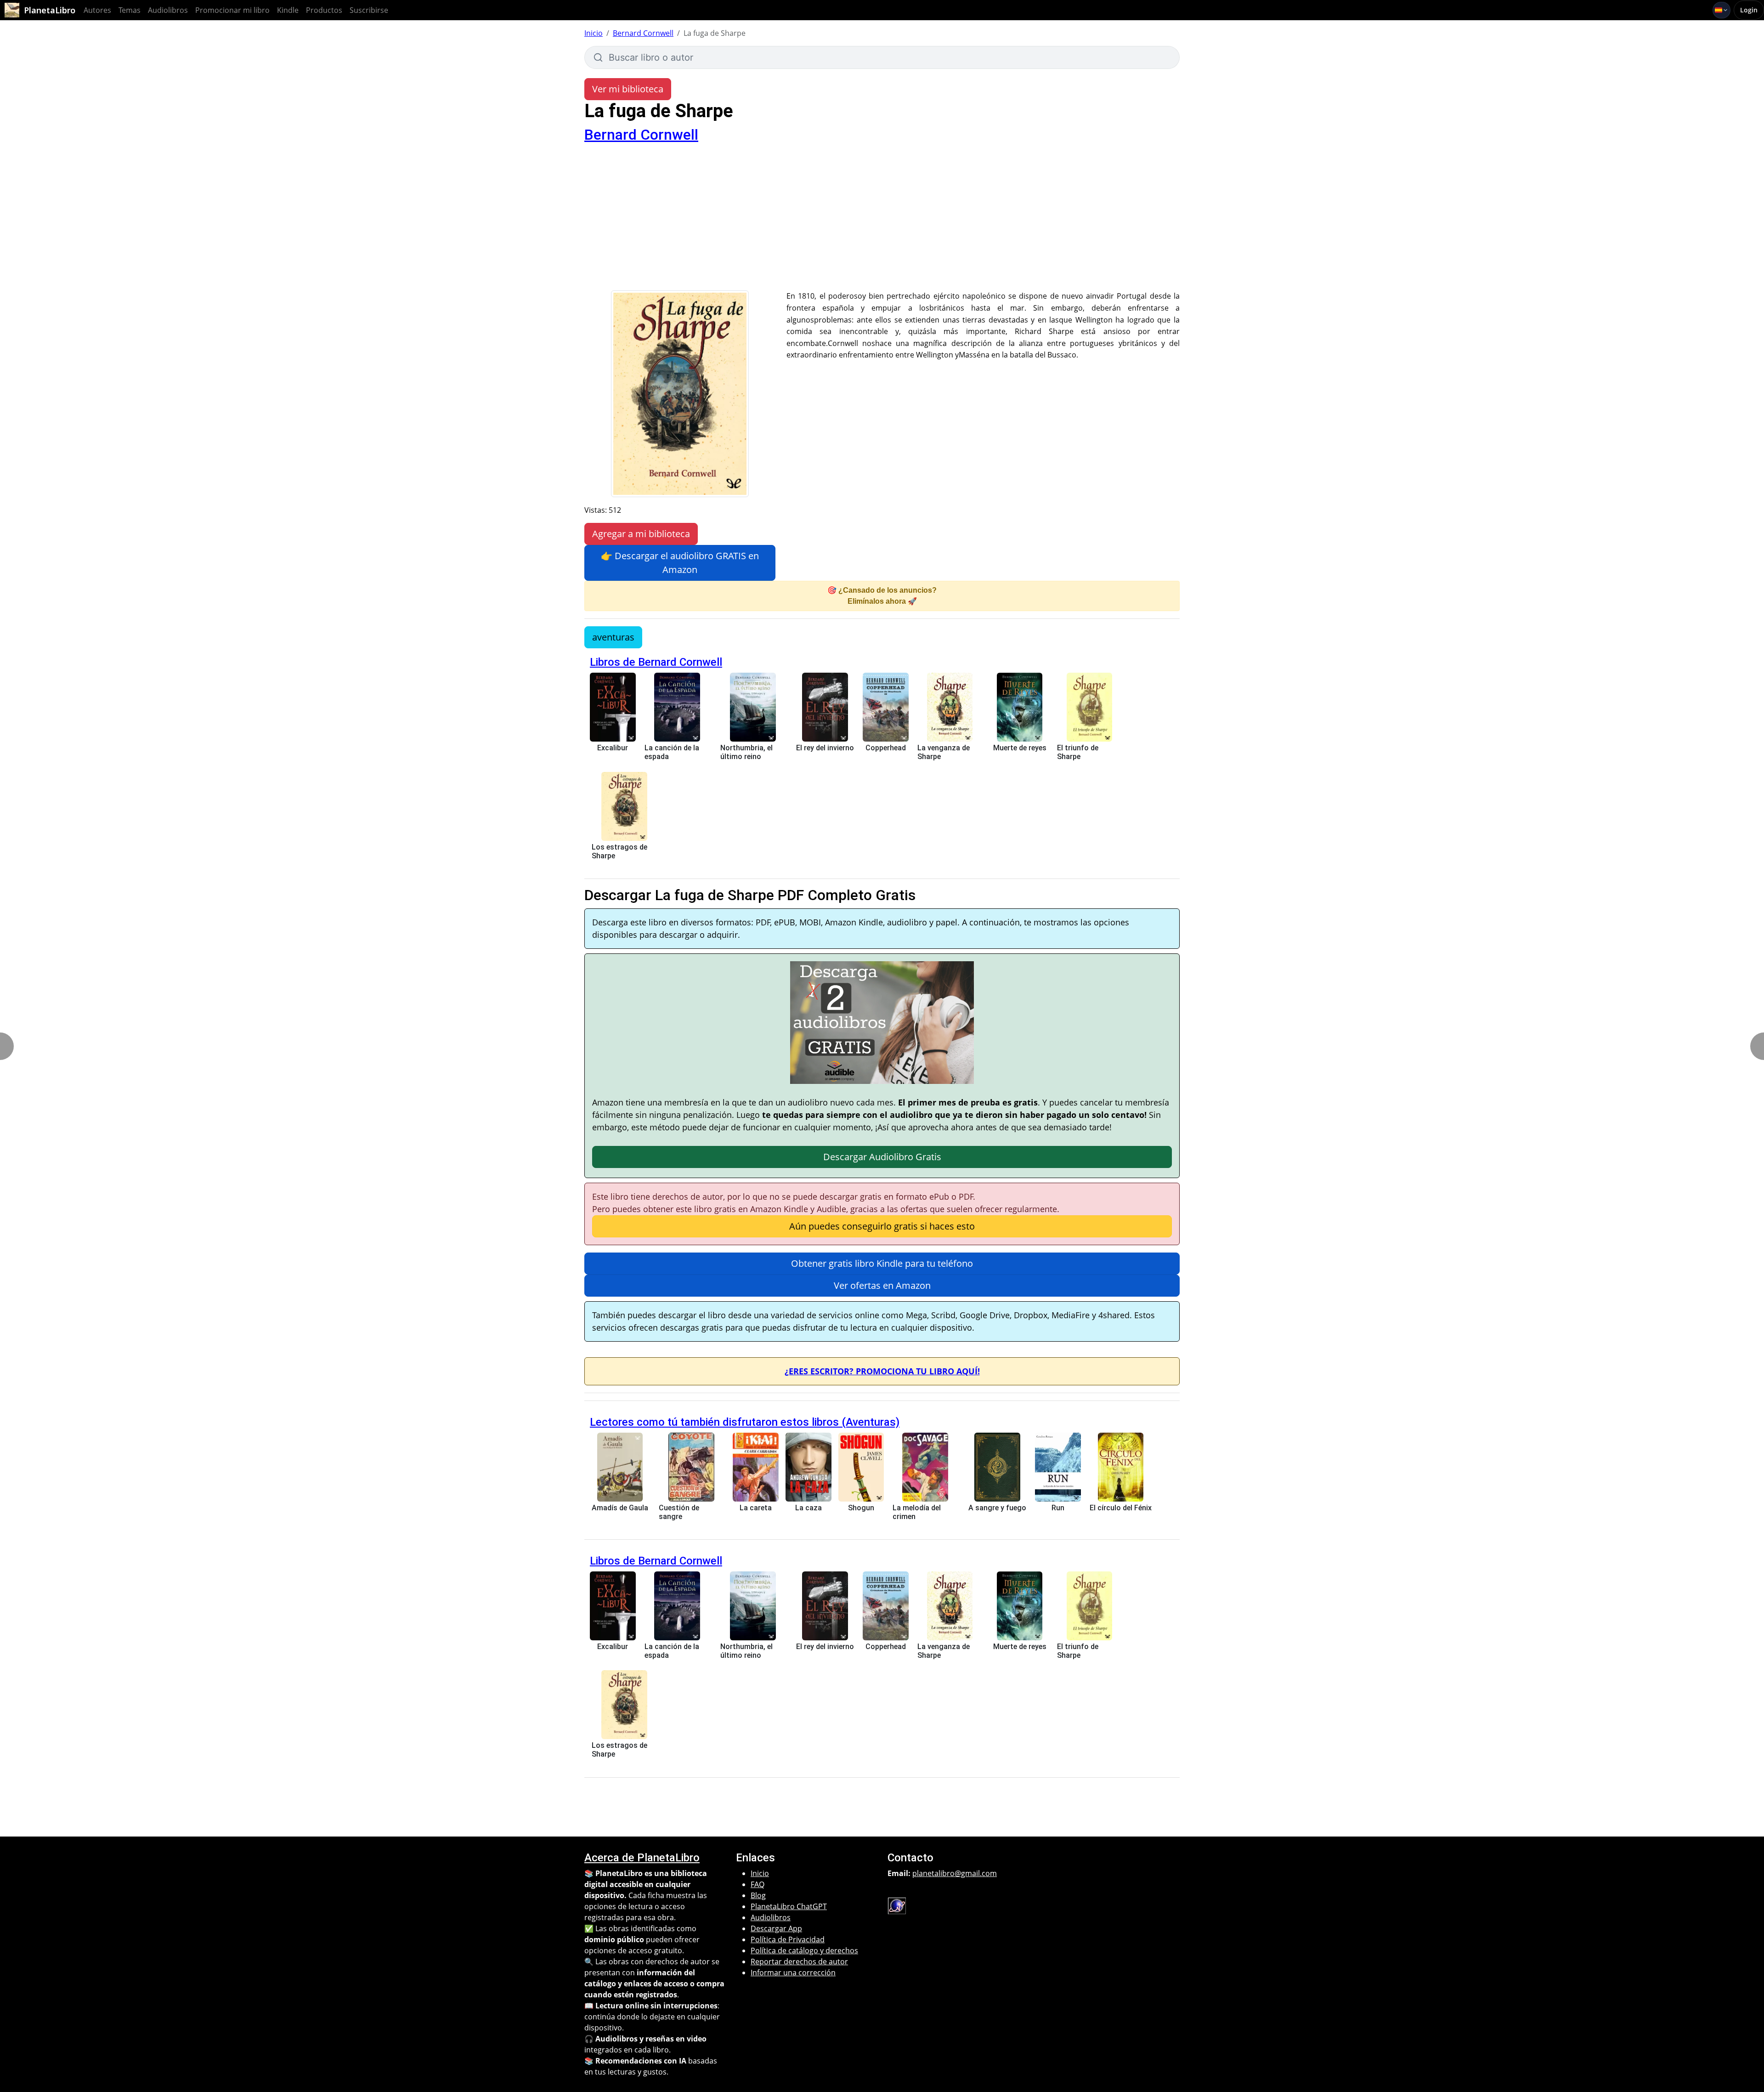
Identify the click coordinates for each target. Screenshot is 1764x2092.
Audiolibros (168, 10)
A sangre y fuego (997, 1508)
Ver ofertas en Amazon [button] (882, 1285)
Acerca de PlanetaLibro (642, 1858)
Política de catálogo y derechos (804, 1950)
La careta (756, 1508)
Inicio (594, 33)
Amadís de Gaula (620, 1508)
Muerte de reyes (1020, 748)
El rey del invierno (825, 748)
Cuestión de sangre (679, 1512)
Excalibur (613, 748)
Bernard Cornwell (643, 33)
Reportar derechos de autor (799, 1962)
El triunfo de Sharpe (1078, 752)
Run (1058, 1508)
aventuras (613, 637)
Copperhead (886, 748)
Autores (97, 10)
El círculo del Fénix (1121, 1508)
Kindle (288, 10)
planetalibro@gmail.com (955, 1873)
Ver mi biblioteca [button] (628, 89)
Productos (324, 10)
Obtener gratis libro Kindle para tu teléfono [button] (882, 1263)
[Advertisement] (882, 221)
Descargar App (776, 1928)
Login (1749, 10)
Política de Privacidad (788, 1939)
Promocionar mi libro (232, 10)
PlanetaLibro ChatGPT (789, 1906)
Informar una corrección (793, 1973)
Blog (758, 1895)
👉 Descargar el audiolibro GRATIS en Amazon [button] (680, 563)
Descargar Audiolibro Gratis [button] (882, 1157)
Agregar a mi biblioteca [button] (641, 534)
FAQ (758, 1884)
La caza (808, 1508)
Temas (130, 10)
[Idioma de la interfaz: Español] (1722, 10)
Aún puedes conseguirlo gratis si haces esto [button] (882, 1226)
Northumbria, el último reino (746, 752)
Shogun (861, 1508)
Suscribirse (369, 10)
